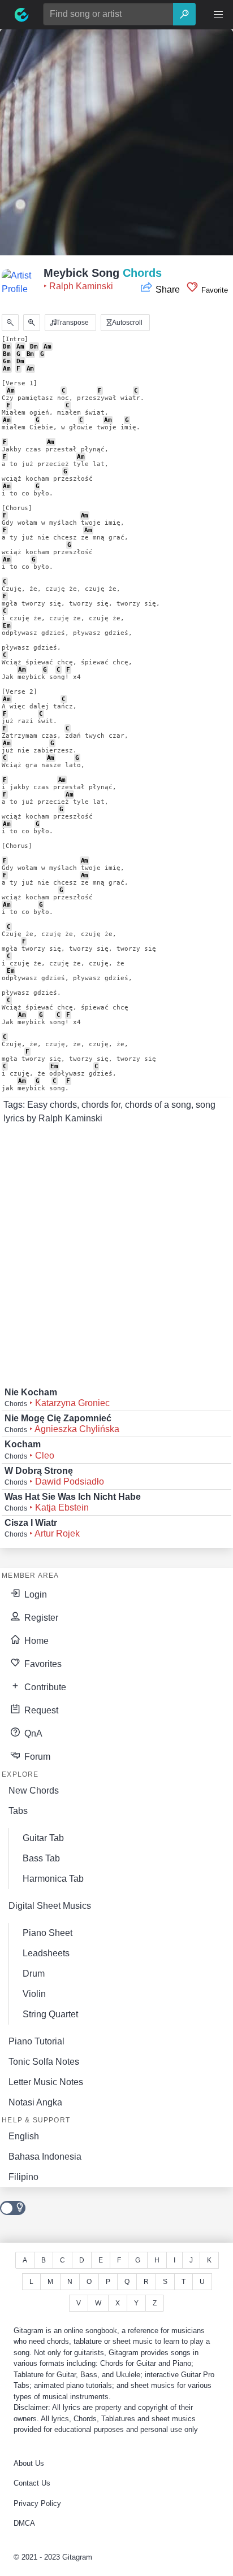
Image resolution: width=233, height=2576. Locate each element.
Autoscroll (126, 323)
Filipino (23, 2177)
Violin (34, 1994)
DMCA (24, 2523)
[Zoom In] (32, 323)
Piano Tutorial (36, 2041)
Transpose (72, 323)
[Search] (184, 14)
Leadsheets (46, 1953)
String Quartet (50, 2014)
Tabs (18, 1811)
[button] (218, 15)
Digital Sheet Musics (50, 1906)
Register (40, 1618)
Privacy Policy (37, 2503)
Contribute (44, 1687)
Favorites (42, 1664)
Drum (34, 1974)
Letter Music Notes (46, 2082)
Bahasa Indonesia (45, 2157)
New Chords (34, 1790)
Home (35, 1641)
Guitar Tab (43, 1838)
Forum (36, 1757)
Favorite (213, 290)
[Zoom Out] (10, 323)
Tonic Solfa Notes (44, 2062)
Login (34, 1594)
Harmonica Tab (53, 1879)
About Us (29, 2463)
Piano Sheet (48, 1933)
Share (168, 290)
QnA (32, 1733)
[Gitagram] (21, 15)
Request (40, 1710)
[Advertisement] (116, 146)
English (24, 2136)
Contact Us (32, 2483)
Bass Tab (41, 1858)
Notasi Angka (35, 2102)
